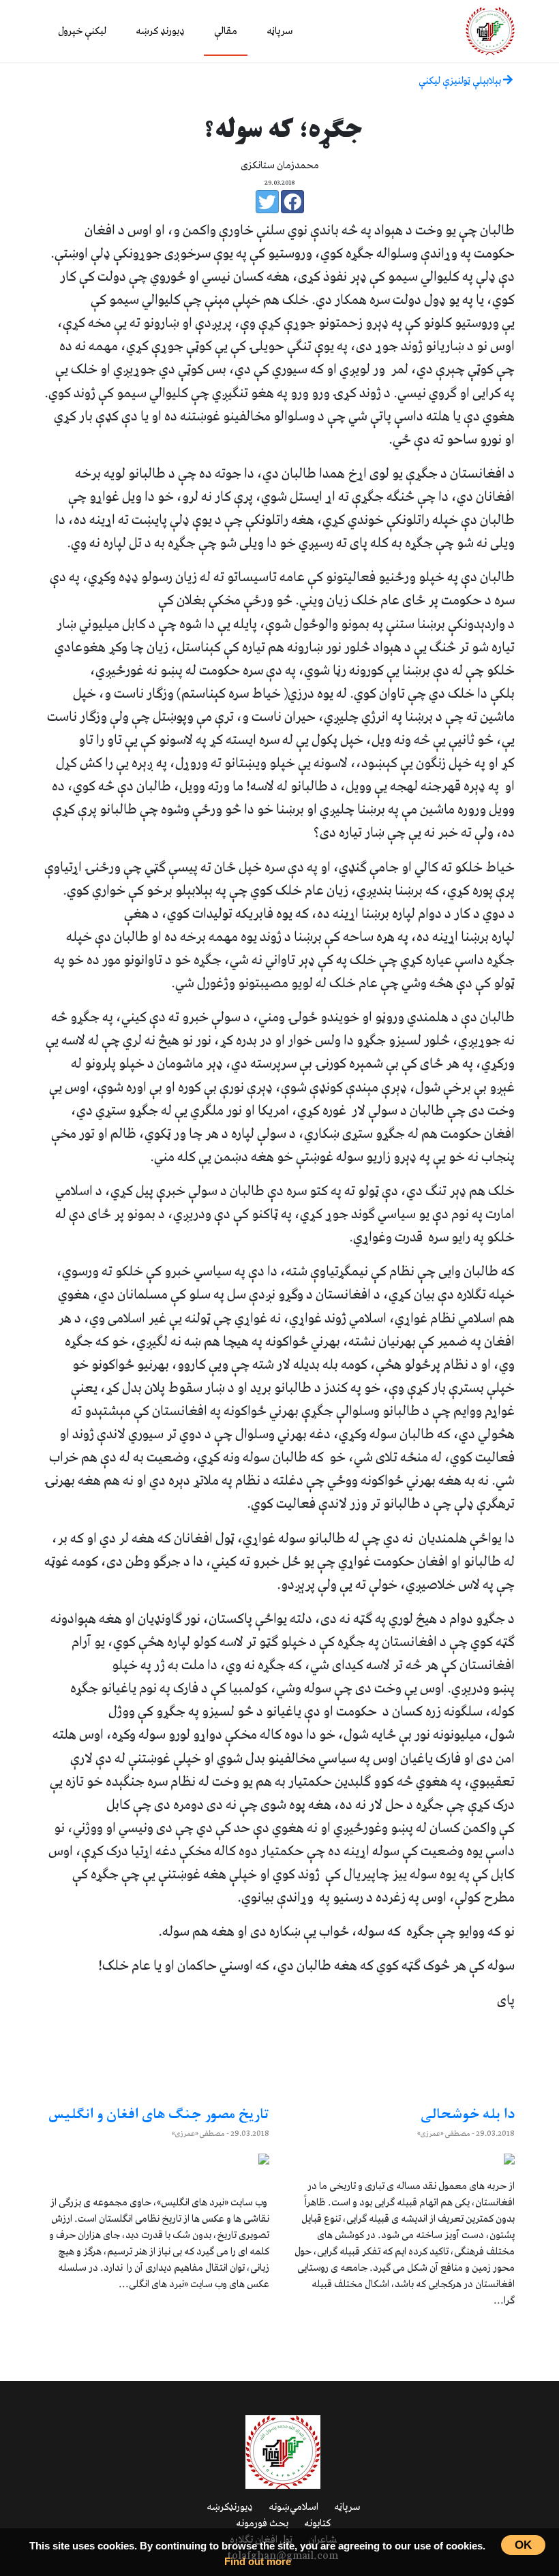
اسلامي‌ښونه (293, 2507)
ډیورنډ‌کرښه (230, 2507)
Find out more (258, 2561)
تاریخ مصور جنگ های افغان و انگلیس (157, 2115)
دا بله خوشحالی (468, 2115)
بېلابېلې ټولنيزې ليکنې (461, 81)
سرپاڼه (279, 31)
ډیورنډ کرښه (160, 31)
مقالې (226, 31)
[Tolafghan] (490, 30)
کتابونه (317, 2524)
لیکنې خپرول (82, 31)
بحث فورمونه (262, 2524)
